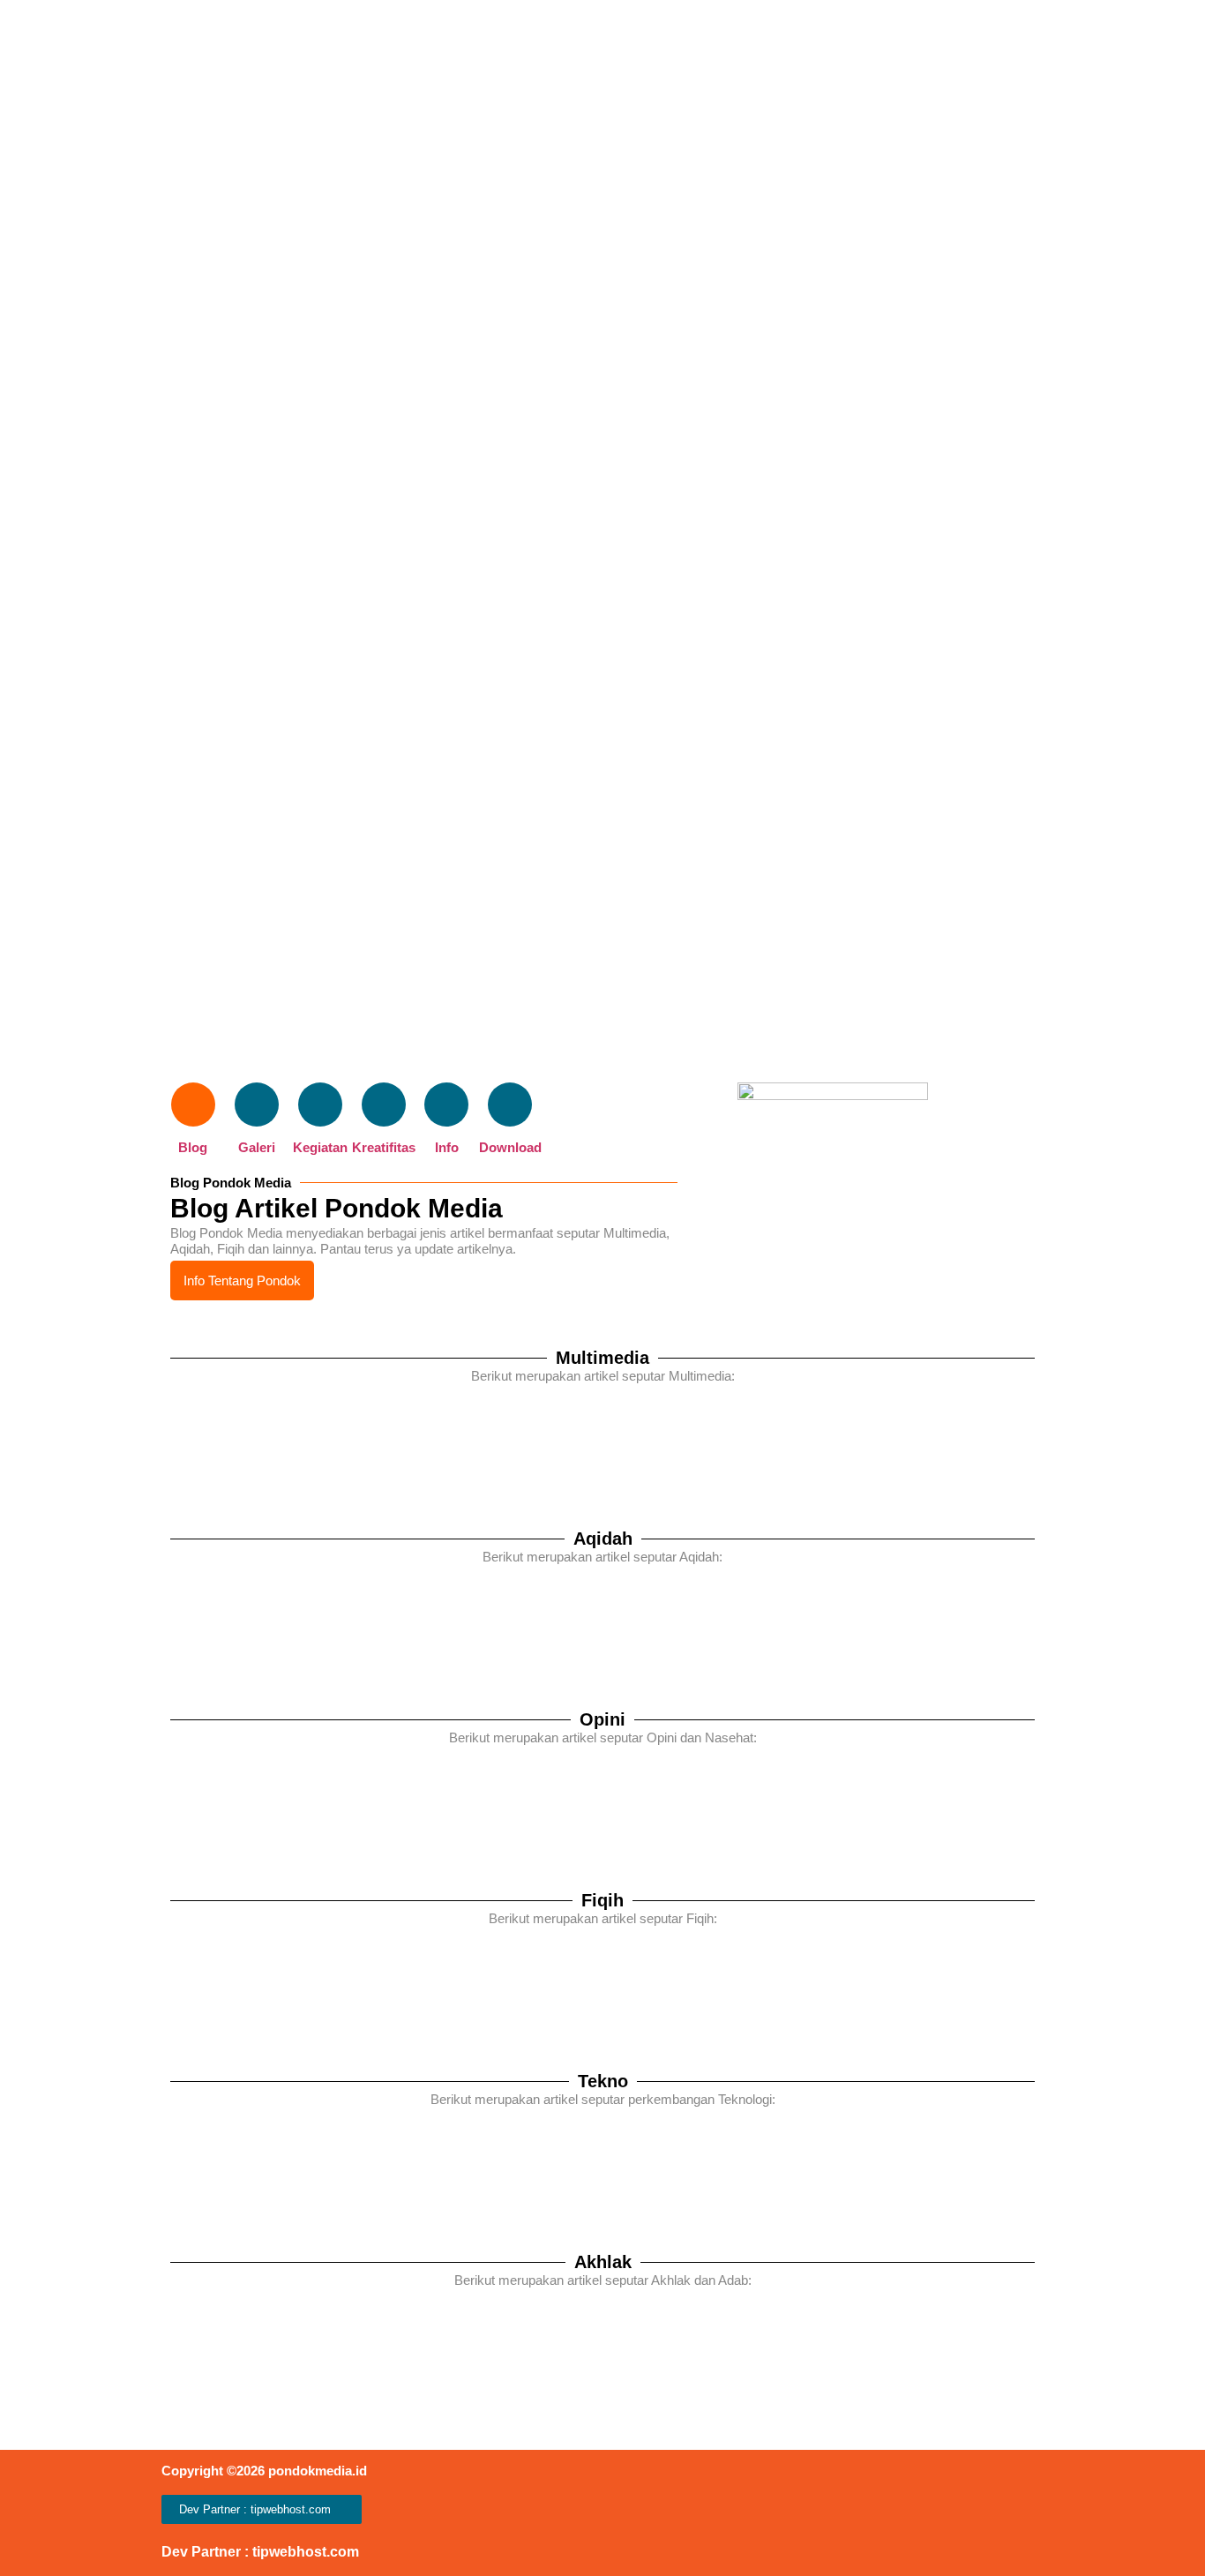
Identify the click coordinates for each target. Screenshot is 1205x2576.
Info (447, 1147)
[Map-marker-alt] (1028, 2513)
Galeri (257, 1147)
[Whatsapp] (958, 2513)
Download (510, 1147)
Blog (193, 1147)
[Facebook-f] (852, 2513)
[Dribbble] (887, 2513)
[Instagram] (816, 2513)
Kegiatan (320, 1147)
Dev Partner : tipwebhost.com (260, 2552)
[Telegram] (993, 2513)
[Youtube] (922, 2513)
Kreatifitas (384, 1147)
